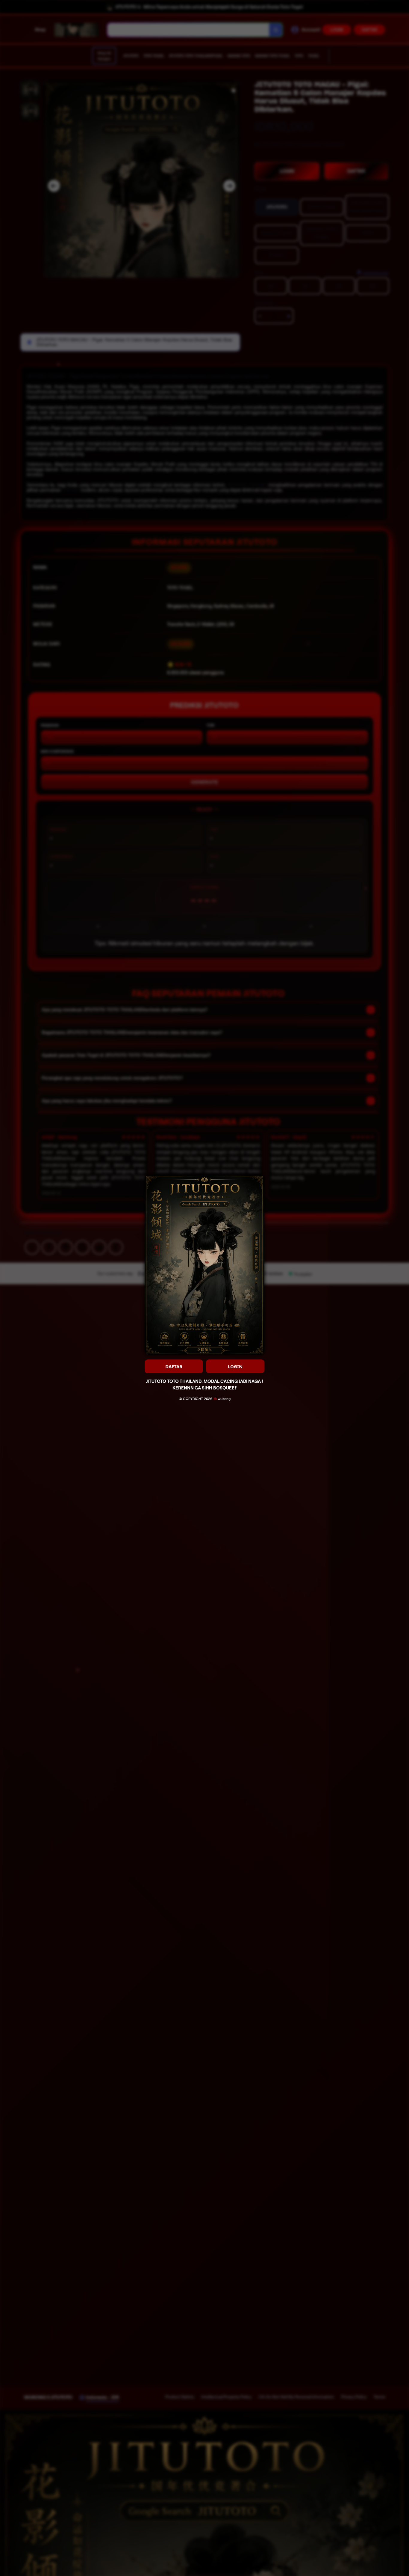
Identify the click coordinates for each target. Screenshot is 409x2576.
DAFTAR (174, 1366)
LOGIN (235, 1366)
